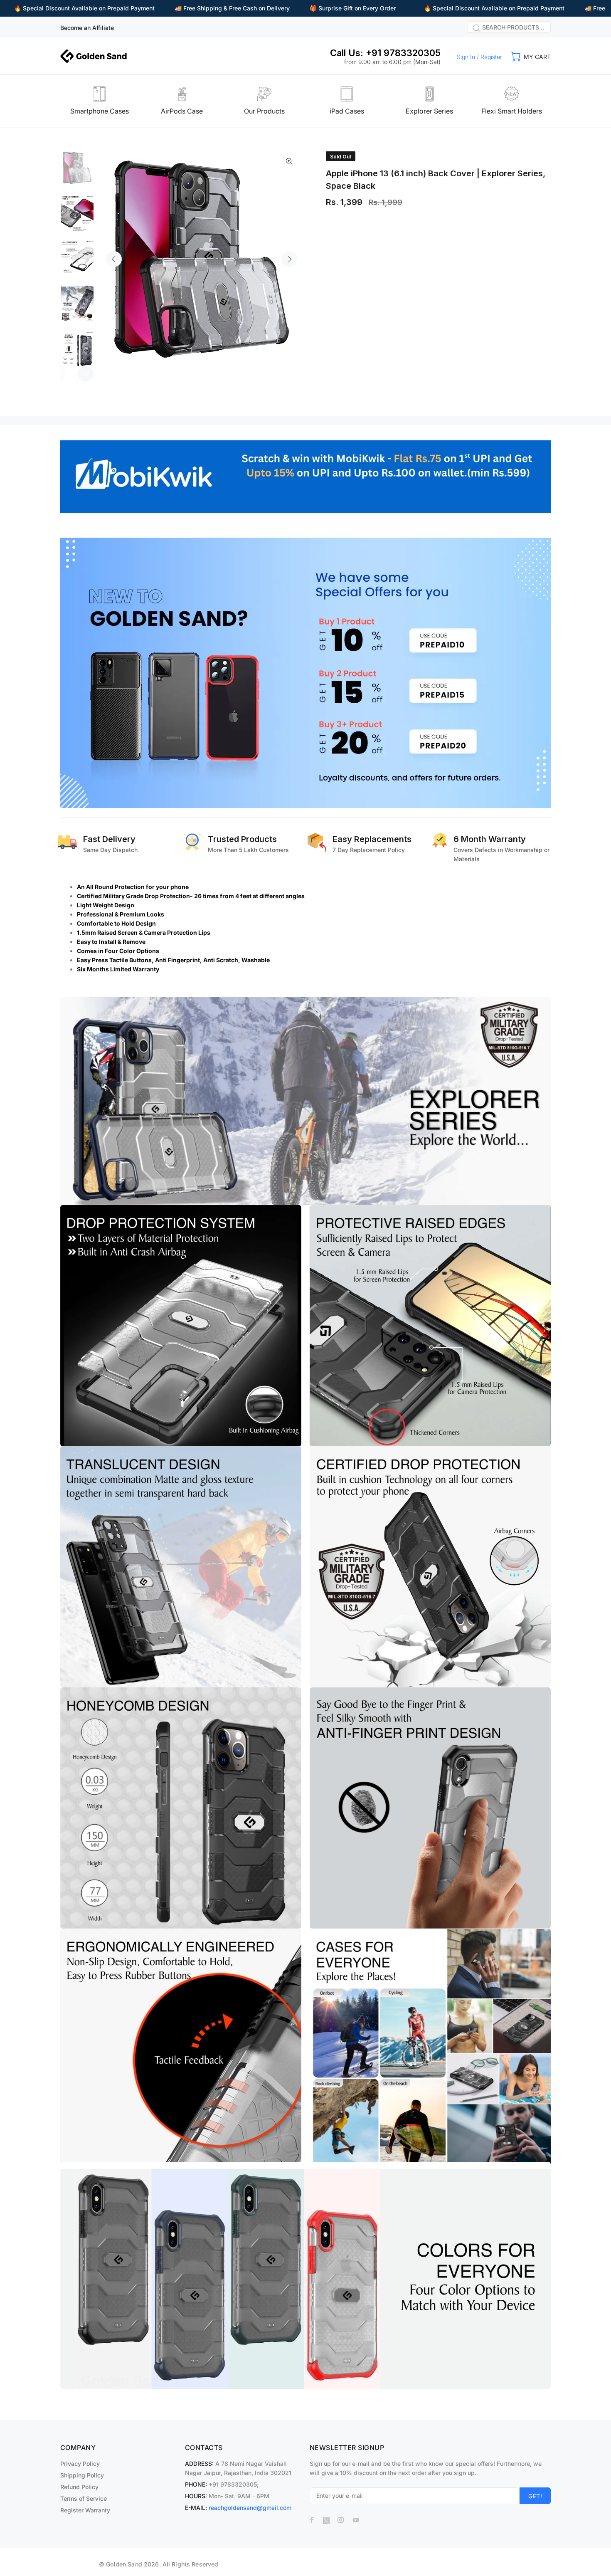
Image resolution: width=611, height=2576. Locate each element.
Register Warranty (85, 2510)
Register (491, 57)
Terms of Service (84, 2498)
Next (289, 259)
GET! (535, 2496)
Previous (114, 259)
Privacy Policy (80, 2464)
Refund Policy (79, 2487)
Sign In (466, 57)
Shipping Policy (82, 2475)
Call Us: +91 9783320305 (385, 53)
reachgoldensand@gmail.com (250, 2508)
